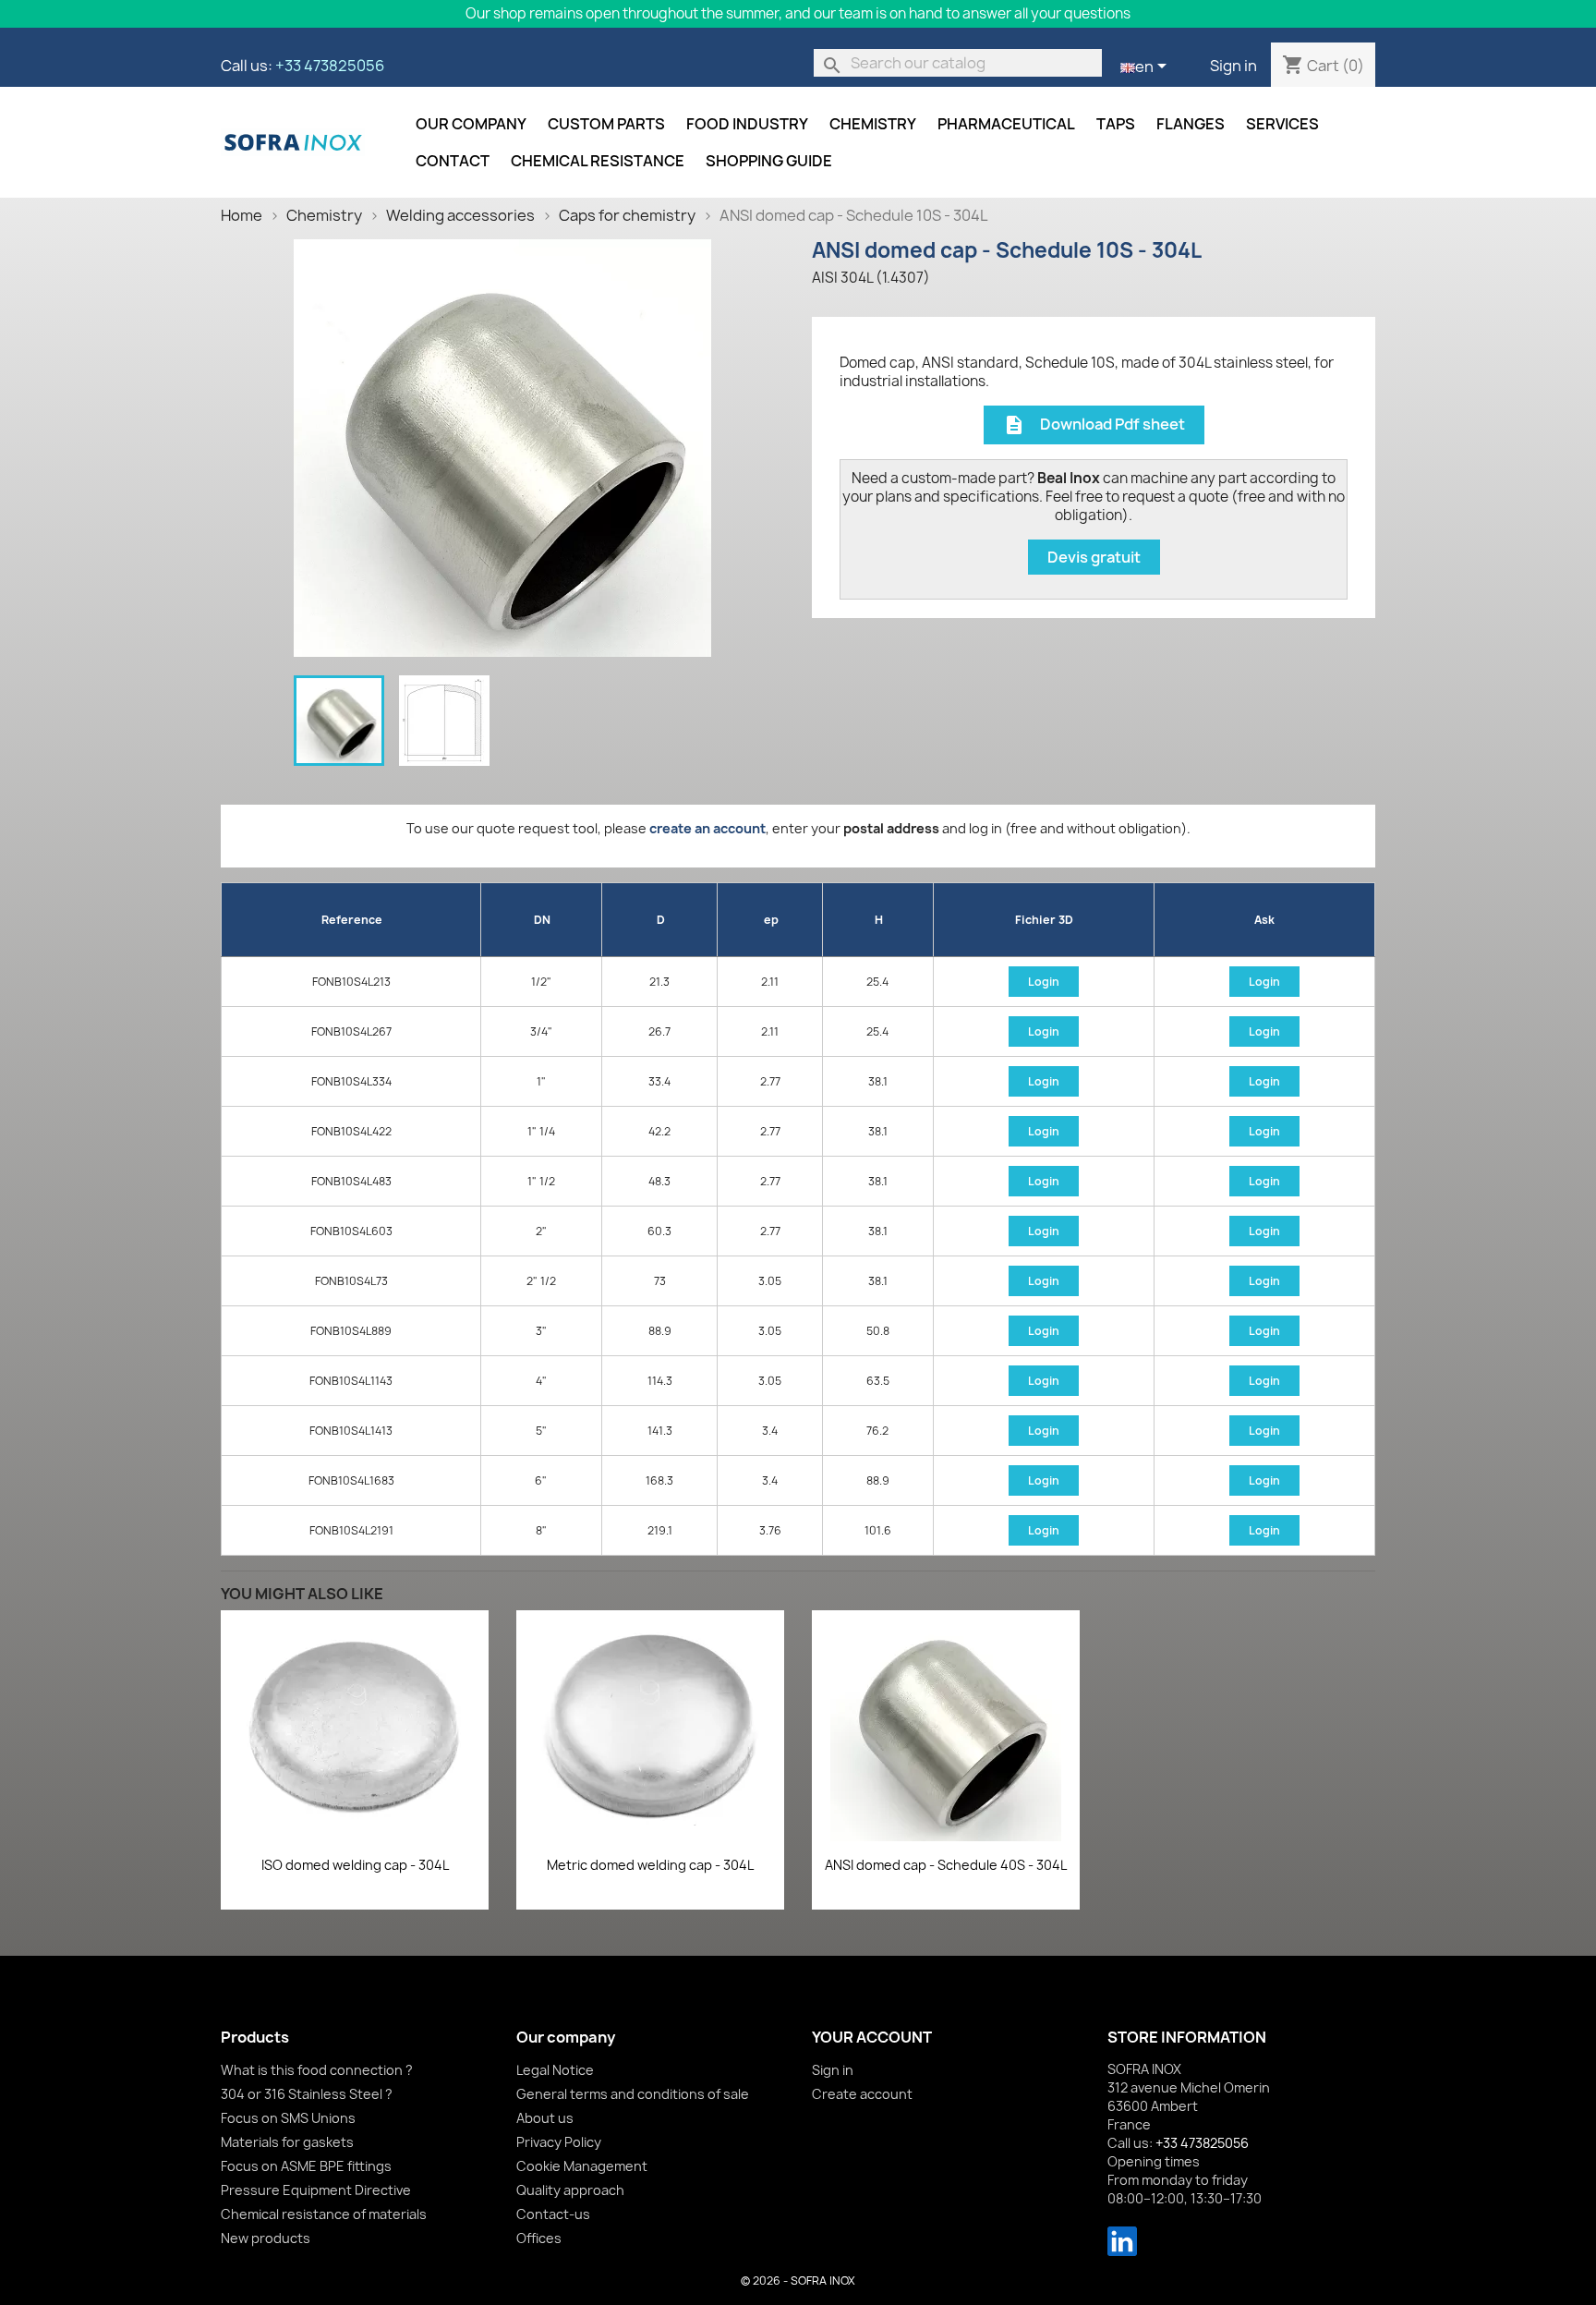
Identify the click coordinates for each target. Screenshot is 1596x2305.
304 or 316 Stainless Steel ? (307, 2094)
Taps (1116, 124)
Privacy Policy (559, 2142)
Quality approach (570, 2190)
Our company (471, 124)
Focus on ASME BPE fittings (306, 2166)
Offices (539, 2238)
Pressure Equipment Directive (316, 2190)
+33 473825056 (330, 66)
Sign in (1233, 66)
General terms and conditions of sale (633, 2094)
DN (542, 920)
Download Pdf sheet (1094, 425)
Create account (862, 2094)
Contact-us (553, 2214)
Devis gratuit (1094, 557)
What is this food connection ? (317, 2070)
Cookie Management (582, 2166)
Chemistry (873, 124)
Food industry (747, 124)
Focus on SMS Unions (288, 2118)
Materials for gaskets (287, 2142)
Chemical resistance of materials (324, 2214)
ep (771, 920)
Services (1282, 124)
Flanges (1191, 124)
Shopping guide (769, 161)
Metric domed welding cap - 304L (650, 1865)
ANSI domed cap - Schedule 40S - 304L (946, 1865)
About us (545, 2118)
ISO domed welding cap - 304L (355, 1865)
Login (1044, 982)
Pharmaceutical (1006, 124)
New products (266, 2238)
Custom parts (606, 124)
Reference (352, 920)
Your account (872, 2037)
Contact (453, 161)
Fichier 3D (1044, 920)
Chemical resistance (598, 161)
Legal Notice (555, 2070)
